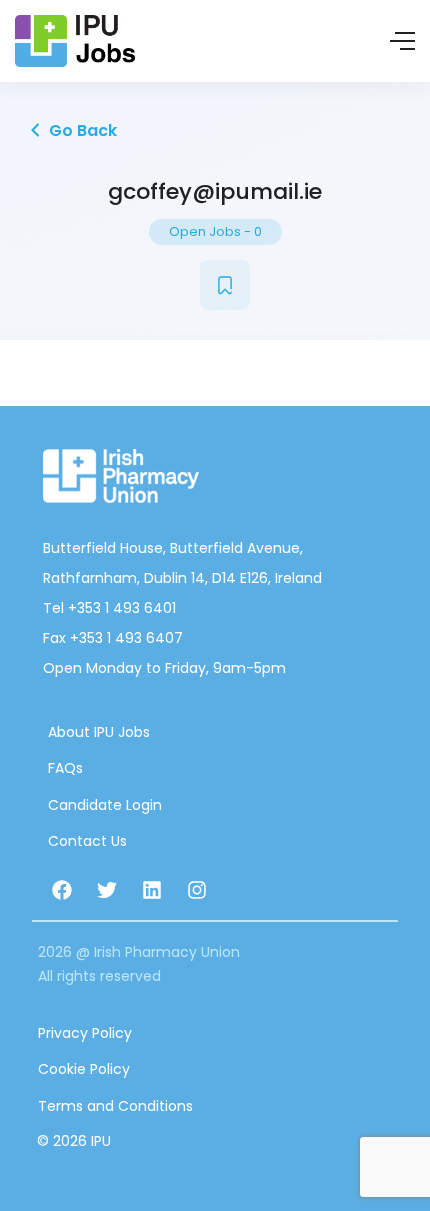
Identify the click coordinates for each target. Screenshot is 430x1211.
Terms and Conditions (115, 1106)
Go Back (81, 130)
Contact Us (87, 841)
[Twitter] (107, 890)
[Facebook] (62, 890)
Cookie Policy (84, 1069)
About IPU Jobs (99, 732)
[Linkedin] (152, 890)
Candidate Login (105, 805)
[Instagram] (197, 890)
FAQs (65, 768)
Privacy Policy (85, 1033)
